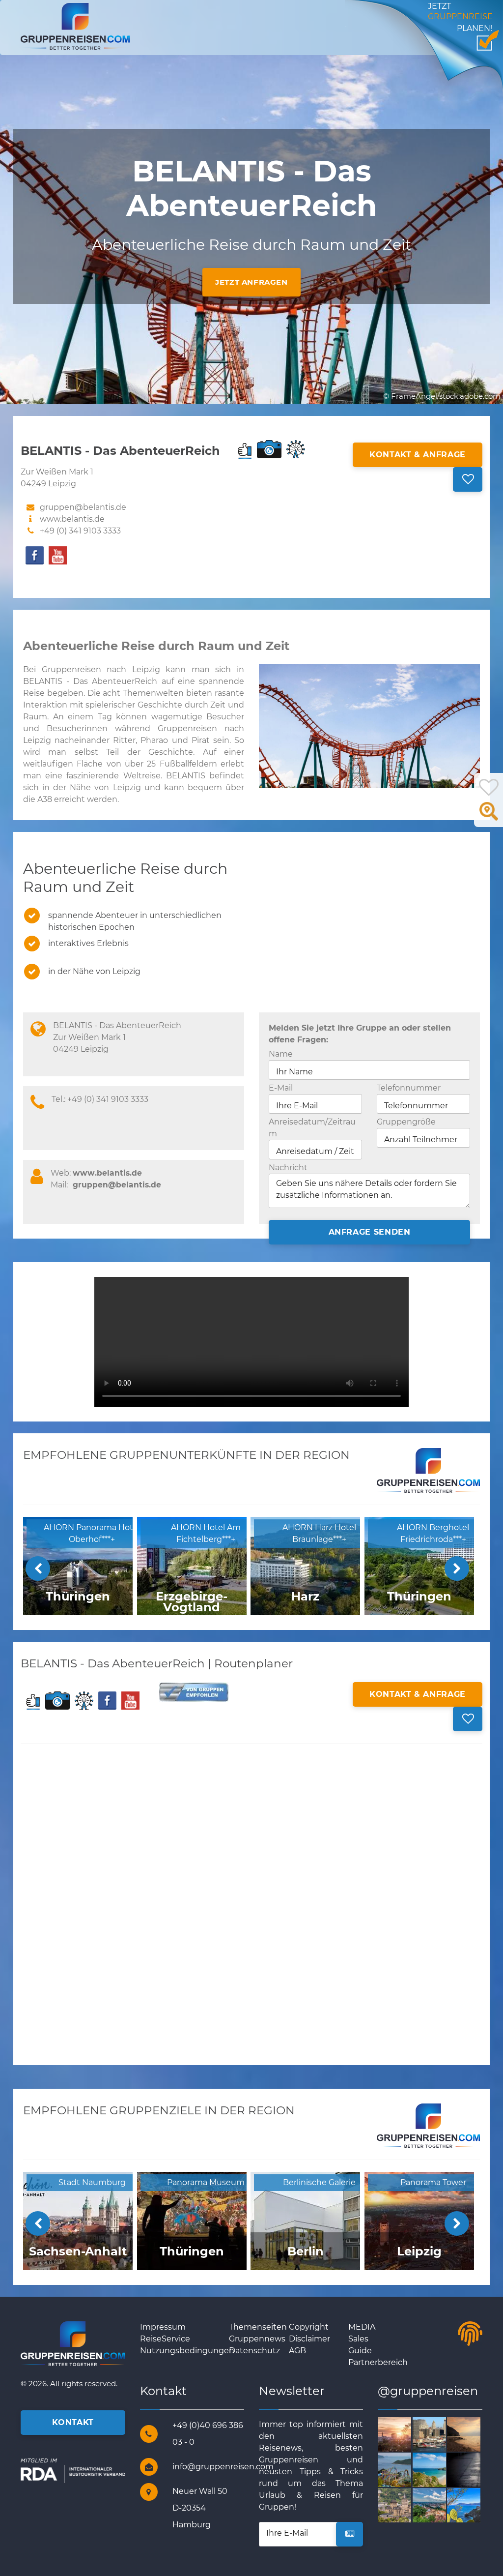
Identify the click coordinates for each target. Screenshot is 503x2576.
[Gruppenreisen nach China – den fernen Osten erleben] (410, 2469)
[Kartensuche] (489, 817)
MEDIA (362, 2327)
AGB (297, 2351)
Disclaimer (309, 2339)
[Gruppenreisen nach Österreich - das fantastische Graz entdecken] (445, 2504)
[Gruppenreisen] (75, 26)
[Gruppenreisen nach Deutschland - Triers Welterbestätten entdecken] (410, 2504)
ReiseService (165, 2339)
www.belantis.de (72, 519)
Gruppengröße (406, 1122)
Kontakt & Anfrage (418, 455)
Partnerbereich (378, 2362)
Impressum (163, 2327)
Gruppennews (257, 2339)
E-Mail (281, 1088)
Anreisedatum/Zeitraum (312, 1128)
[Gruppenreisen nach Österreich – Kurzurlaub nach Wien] (410, 2434)
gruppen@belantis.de (117, 1185)
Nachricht (288, 1168)
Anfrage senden (370, 1232)
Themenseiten (258, 2327)
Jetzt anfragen (251, 282)
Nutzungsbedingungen (187, 2351)
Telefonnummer (409, 1088)
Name (281, 1054)
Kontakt (73, 2422)
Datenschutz (254, 2351)
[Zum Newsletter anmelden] (349, 2534)
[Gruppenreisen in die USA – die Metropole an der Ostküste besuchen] (445, 2434)
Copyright (309, 2327)
